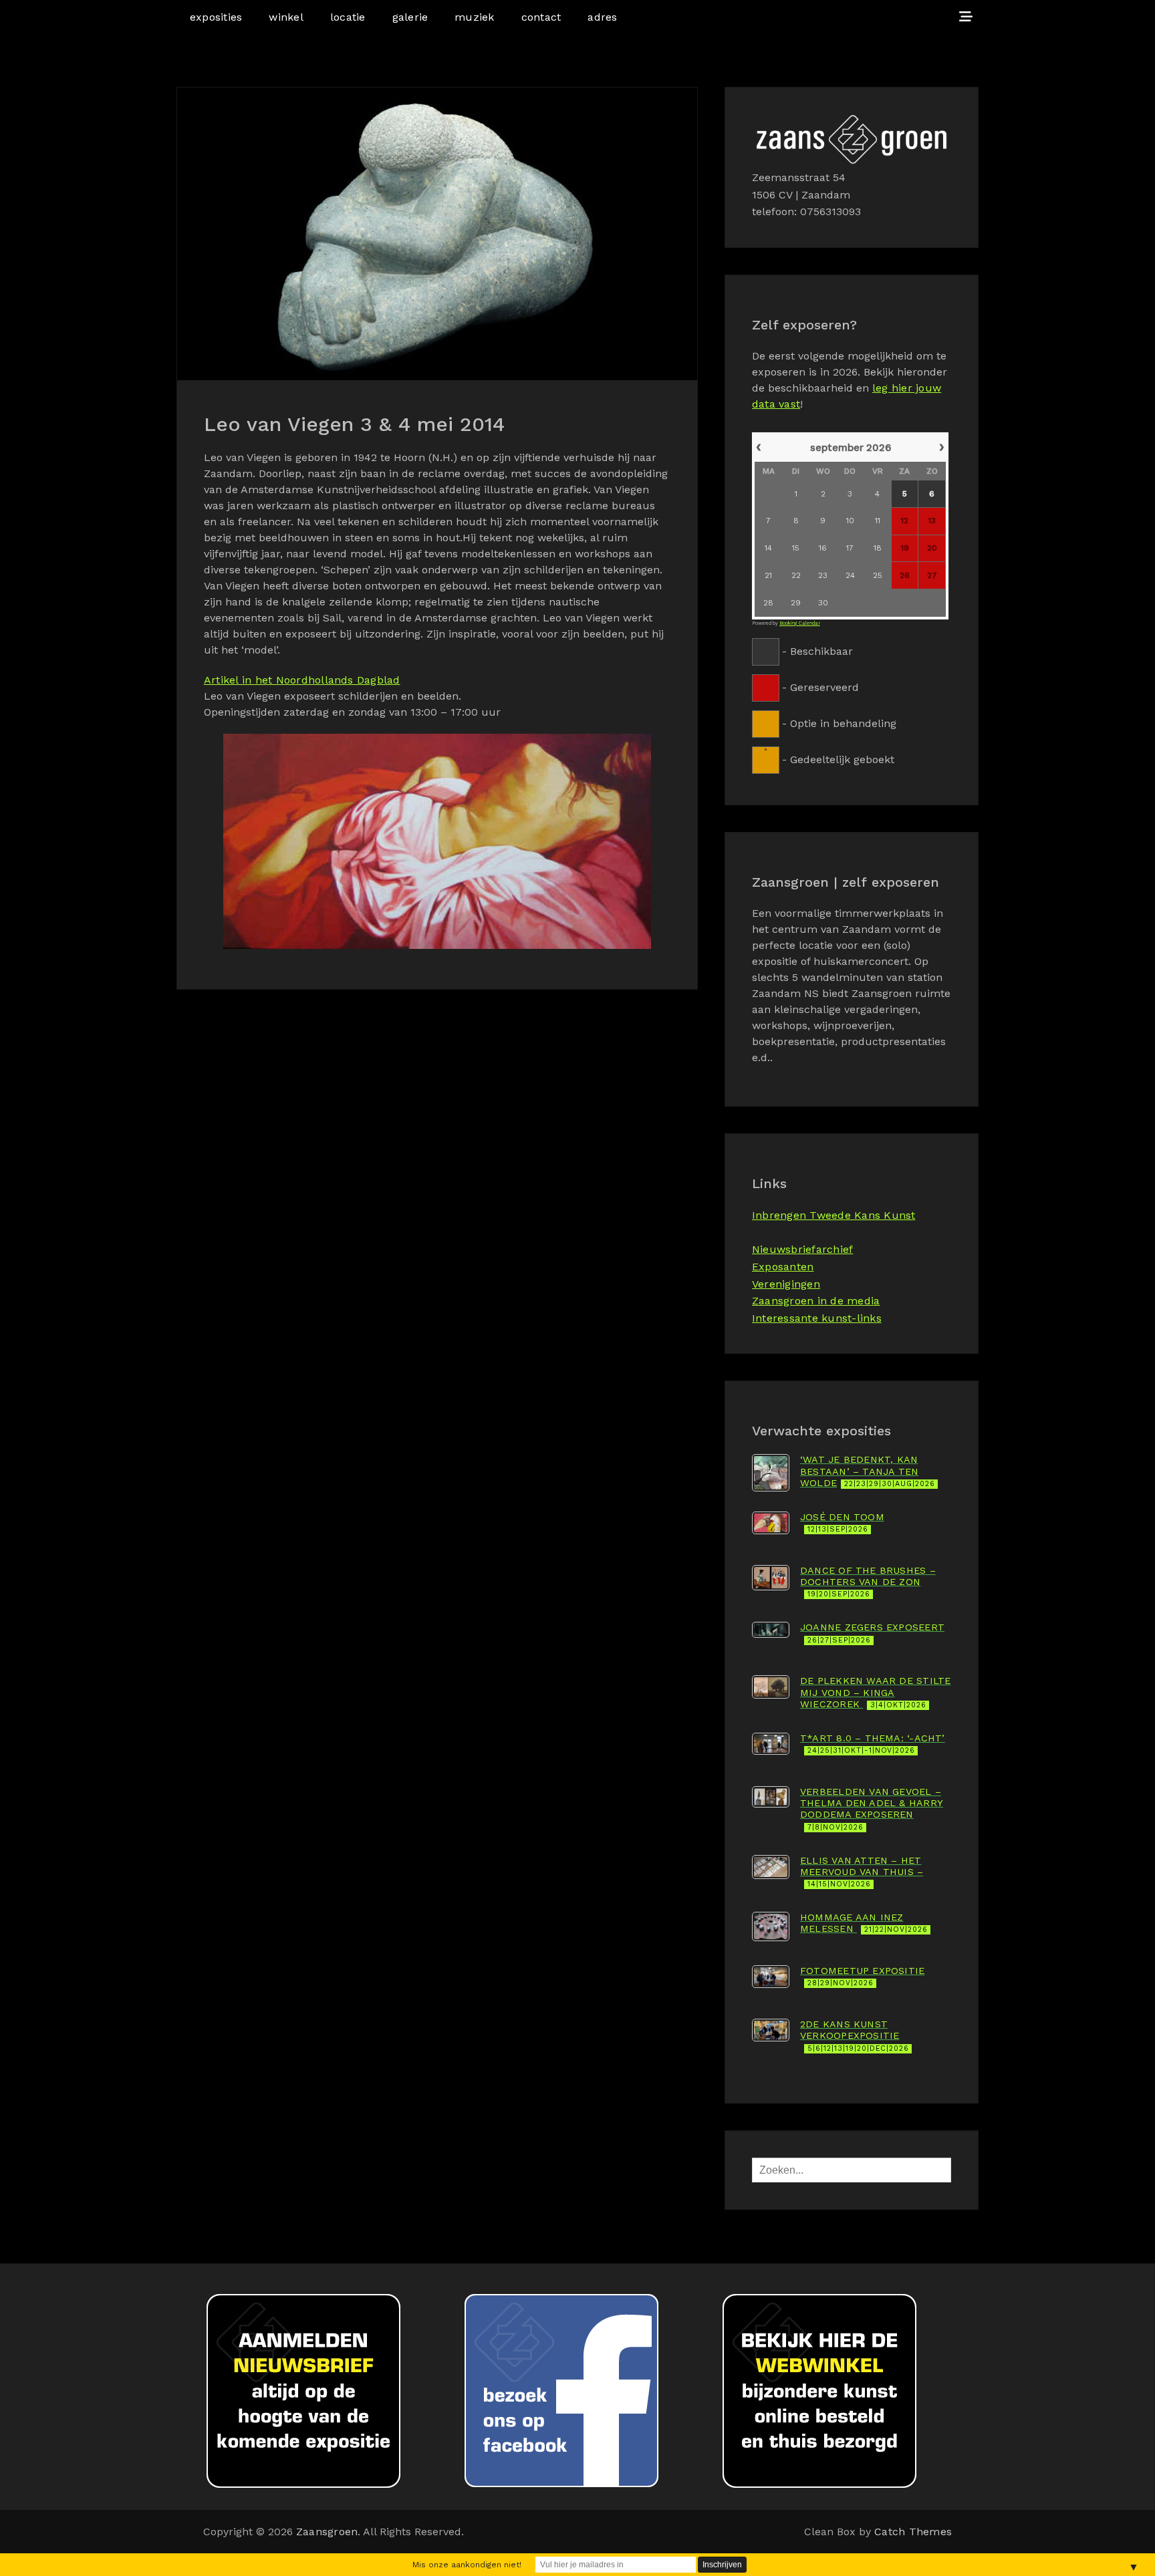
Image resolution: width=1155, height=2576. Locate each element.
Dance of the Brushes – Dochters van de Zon (868, 1582)
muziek (474, 17)
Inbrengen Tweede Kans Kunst (833, 1215)
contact (541, 17)
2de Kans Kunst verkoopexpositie (855, 2036)
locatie (348, 17)
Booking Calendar (800, 623)
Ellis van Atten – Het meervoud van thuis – (862, 1872)
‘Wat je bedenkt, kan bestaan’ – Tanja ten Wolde (868, 1471)
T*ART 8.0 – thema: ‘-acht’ (873, 1744)
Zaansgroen (327, 2532)
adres (602, 17)
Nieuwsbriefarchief (802, 1249)
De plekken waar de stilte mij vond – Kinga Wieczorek (875, 1692)
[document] (852, 602)
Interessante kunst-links (817, 1318)
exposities (216, 17)
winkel (286, 17)
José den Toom (842, 1523)
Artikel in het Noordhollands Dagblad (302, 680)
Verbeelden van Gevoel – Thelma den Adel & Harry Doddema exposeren (872, 1809)
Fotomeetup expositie (862, 1976)
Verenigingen (786, 1284)
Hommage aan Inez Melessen (864, 1923)
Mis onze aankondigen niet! (467, 2565)
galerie (410, 17)
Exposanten (783, 1267)
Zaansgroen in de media (816, 1301)
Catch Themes (913, 2532)
